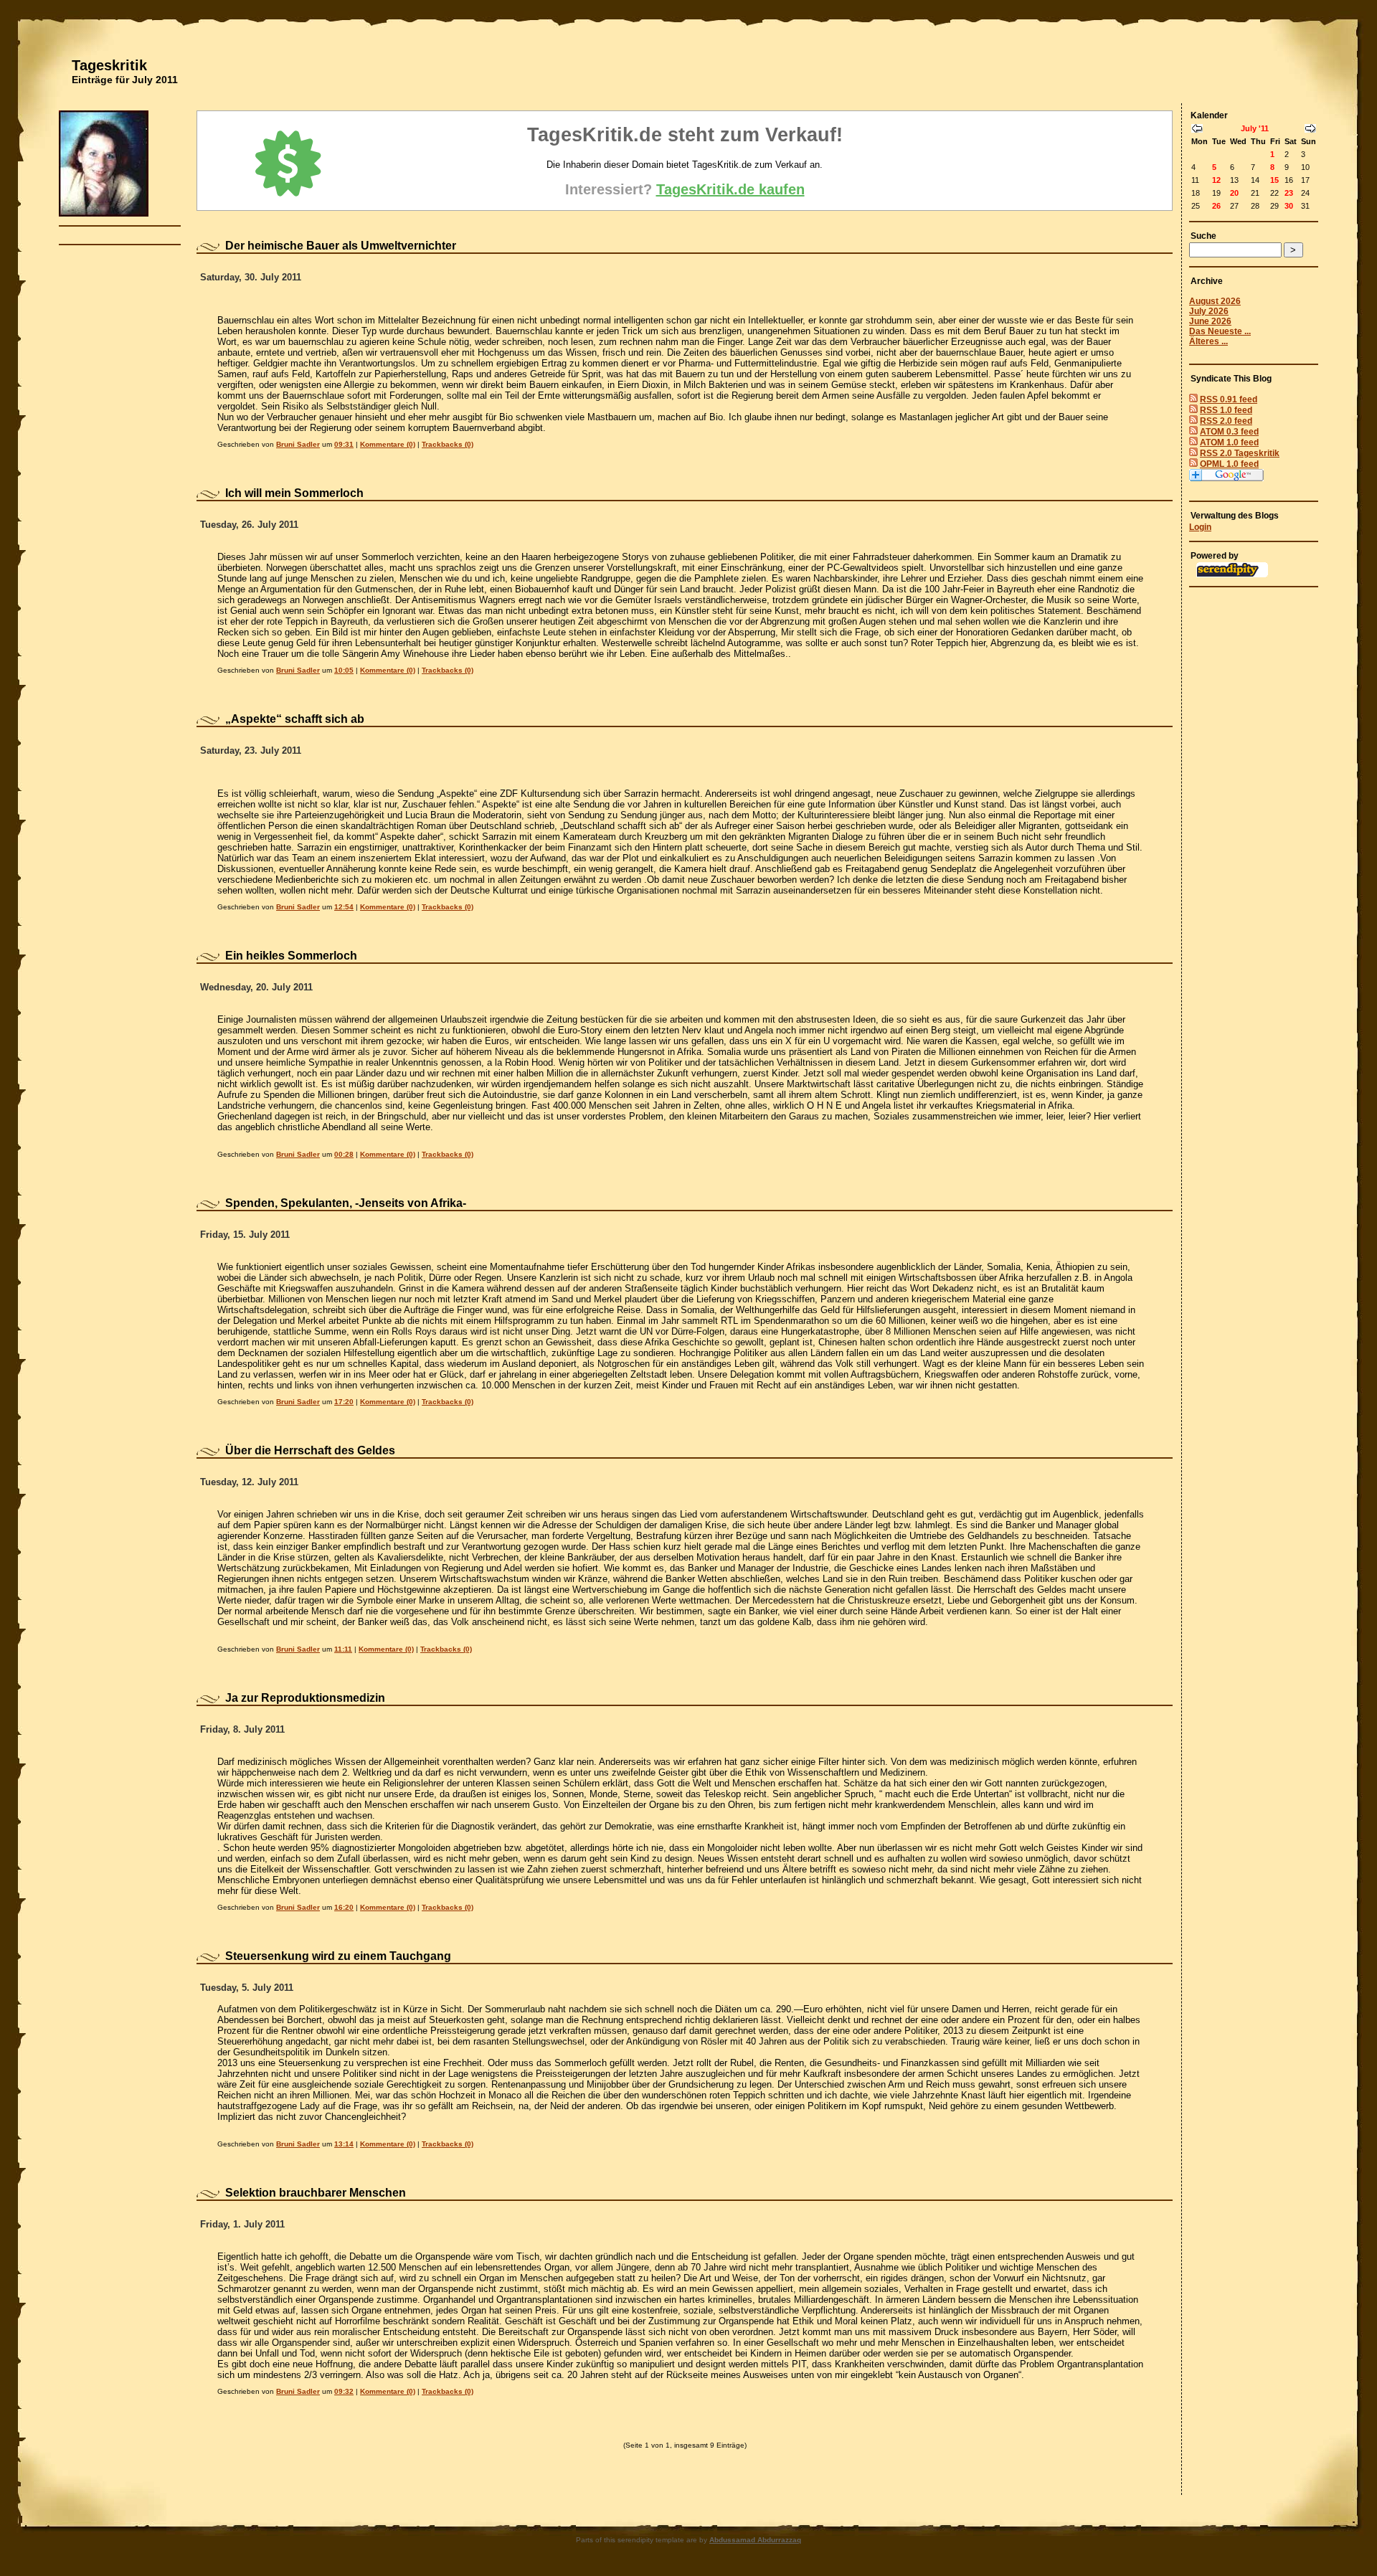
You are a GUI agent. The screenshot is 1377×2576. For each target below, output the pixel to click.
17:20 (344, 1402)
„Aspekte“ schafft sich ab (295, 719)
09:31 (344, 444)
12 (1216, 180)
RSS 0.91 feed (1229, 399)
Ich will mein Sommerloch (294, 493)
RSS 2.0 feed (1226, 421)
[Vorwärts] (1310, 130)
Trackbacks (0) (448, 444)
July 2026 (1209, 311)
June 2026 (1210, 321)
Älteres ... (1208, 341)
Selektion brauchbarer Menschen (316, 2193)
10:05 (344, 670)
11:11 (343, 1649)
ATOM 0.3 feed (1229, 432)
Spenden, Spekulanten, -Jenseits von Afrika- (346, 1203)
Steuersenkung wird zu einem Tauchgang (338, 1956)
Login (1200, 527)
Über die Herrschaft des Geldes (310, 1450)
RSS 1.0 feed (1226, 410)
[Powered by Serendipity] (1232, 574)
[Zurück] (1197, 130)
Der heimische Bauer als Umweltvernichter (341, 246)
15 (1274, 180)
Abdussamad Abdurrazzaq (755, 2540)
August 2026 (1215, 301)
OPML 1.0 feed (1229, 464)
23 (1289, 193)
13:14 (344, 2144)
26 (1216, 206)
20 (1234, 193)
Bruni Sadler (298, 444)
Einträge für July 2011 (125, 80)
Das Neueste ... (1220, 331)
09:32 (344, 2391)
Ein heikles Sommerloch (291, 956)
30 (1289, 206)
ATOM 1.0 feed (1229, 442)
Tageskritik (109, 65)
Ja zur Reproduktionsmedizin (305, 1698)
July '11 (1255, 128)
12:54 (344, 907)
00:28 (344, 1154)
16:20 (344, 1907)
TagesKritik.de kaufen (730, 189)
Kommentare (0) (388, 444)
